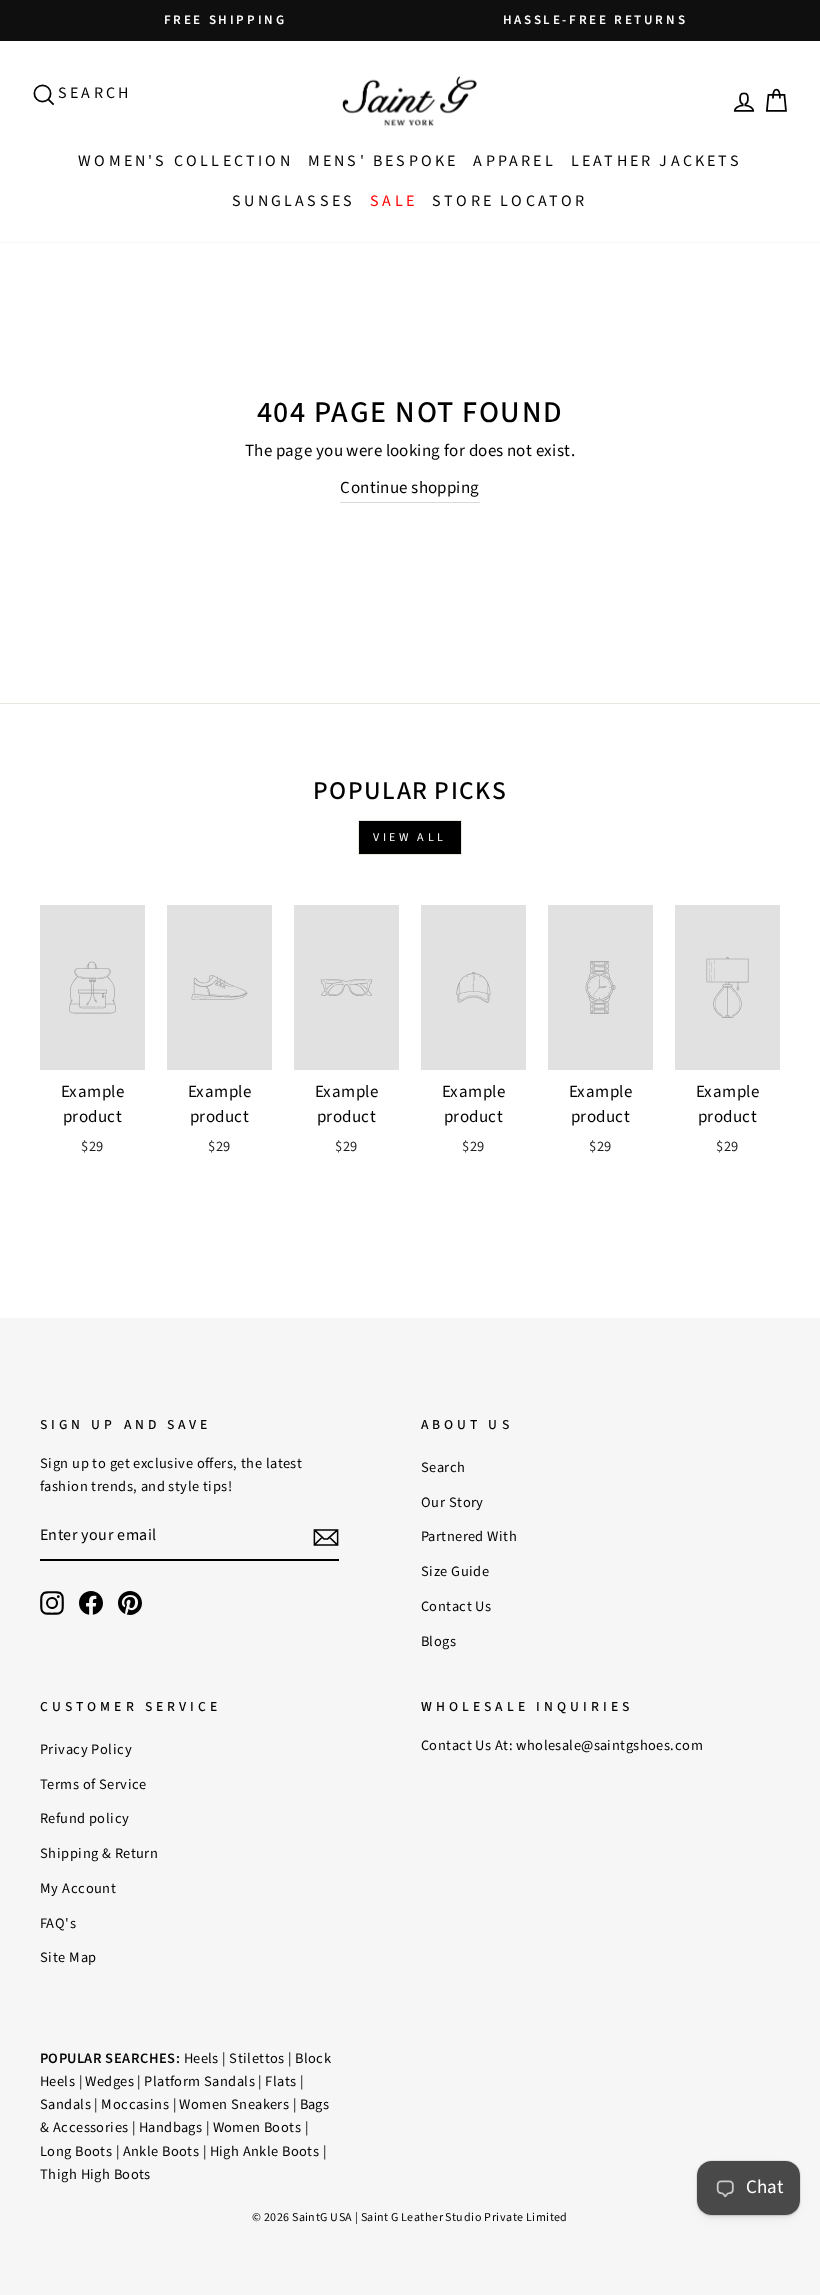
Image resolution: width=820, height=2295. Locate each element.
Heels (201, 2058)
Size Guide (455, 1571)
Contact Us (456, 1606)
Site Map (68, 1957)
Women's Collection (185, 161)
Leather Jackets (656, 161)
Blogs (438, 1641)
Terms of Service (93, 1784)
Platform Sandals (199, 2081)
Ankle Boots (161, 2151)
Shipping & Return (99, 1853)
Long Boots (76, 2151)
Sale (393, 201)
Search (443, 1467)
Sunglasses (293, 201)
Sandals (65, 2104)
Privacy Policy (86, 1749)
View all (410, 837)
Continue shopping (409, 488)
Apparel (514, 161)
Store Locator (510, 201)
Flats (280, 2081)
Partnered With (469, 1536)
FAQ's (58, 1923)
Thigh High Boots (95, 2174)
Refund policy (85, 1818)
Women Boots (257, 2127)
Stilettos (257, 2058)
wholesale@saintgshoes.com (609, 1745)
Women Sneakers (234, 2104)
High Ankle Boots (265, 2151)
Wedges (109, 2081)
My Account (78, 1888)
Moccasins (135, 2104)
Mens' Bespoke (383, 161)
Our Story (452, 1502)
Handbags (170, 2127)
